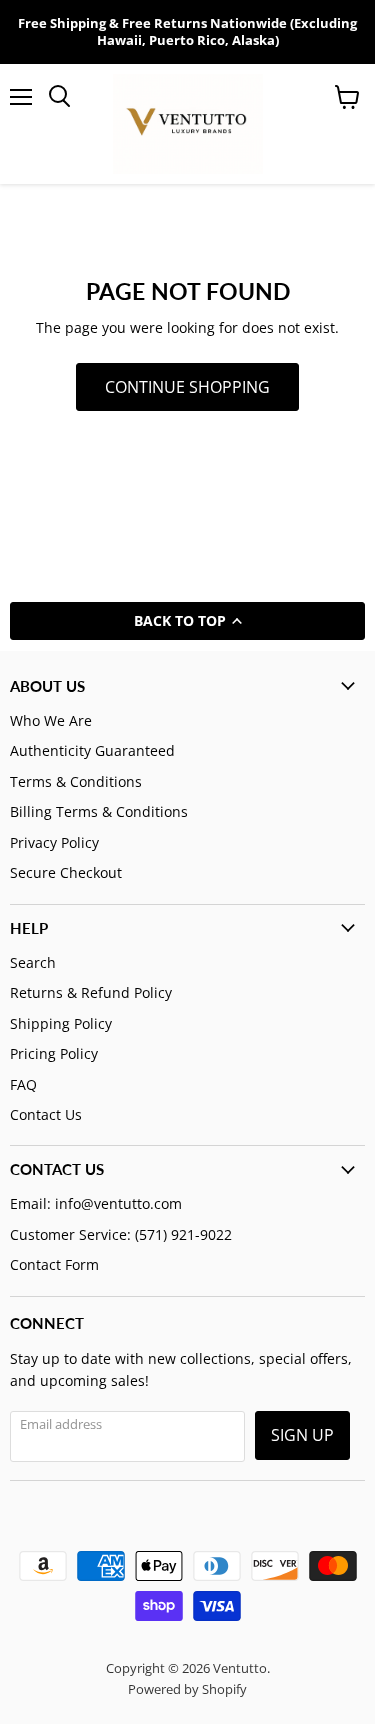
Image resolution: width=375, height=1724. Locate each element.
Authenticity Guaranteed (92, 750)
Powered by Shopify (187, 1689)
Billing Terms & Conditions (99, 811)
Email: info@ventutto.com (96, 1203)
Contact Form (54, 1264)
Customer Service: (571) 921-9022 (121, 1234)
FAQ (23, 1084)
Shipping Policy (61, 1023)
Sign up (302, 1435)
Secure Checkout (66, 872)
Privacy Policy (54, 842)
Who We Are (51, 720)
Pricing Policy (54, 1053)
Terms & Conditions (76, 781)
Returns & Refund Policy (91, 992)
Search (33, 962)
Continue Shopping (187, 387)
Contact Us (46, 1114)
